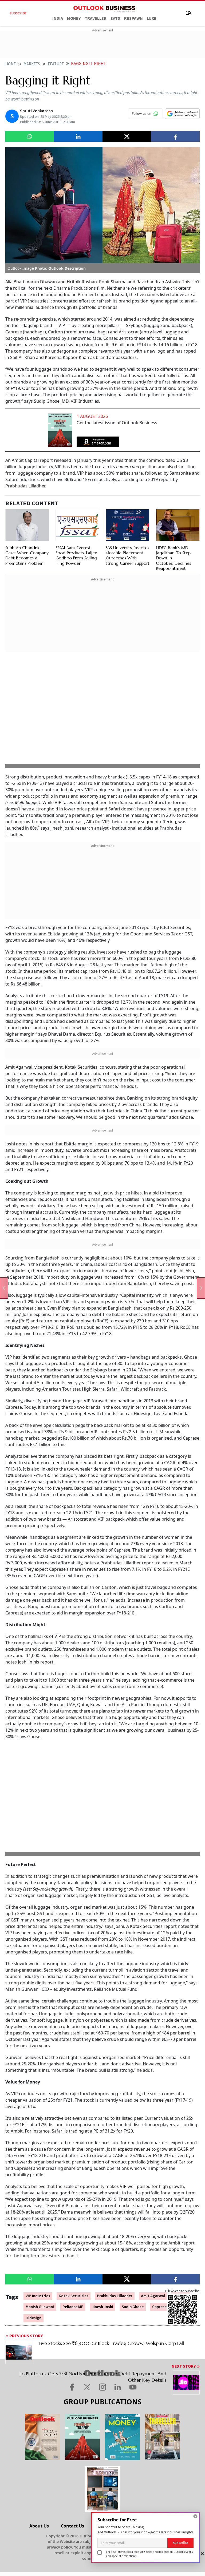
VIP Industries (38, 2296)
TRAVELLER (96, 18)
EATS (115, 18)
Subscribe (180, 2543)
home (11, 64)
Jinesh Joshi (102, 2307)
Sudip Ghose (133, 2307)
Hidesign (33, 2318)
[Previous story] (4, 1288)
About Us (39, 2526)
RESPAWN (133, 18)
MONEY (74, 18)
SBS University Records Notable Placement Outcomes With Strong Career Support (128, 555)
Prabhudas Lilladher (115, 2296)
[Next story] (201, 1288)
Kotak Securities (74, 2296)
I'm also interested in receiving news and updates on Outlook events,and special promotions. (150, 2554)
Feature (56, 64)
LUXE (152, 18)
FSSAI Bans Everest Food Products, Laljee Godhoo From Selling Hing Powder (76, 555)
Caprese (159, 2307)
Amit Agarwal (153, 2296)
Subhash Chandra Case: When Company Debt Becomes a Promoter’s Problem (27, 555)
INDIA (58, 18)
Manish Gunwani (40, 2307)
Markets (32, 64)
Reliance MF (73, 2307)
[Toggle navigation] (189, 13)
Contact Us (72, 2526)
